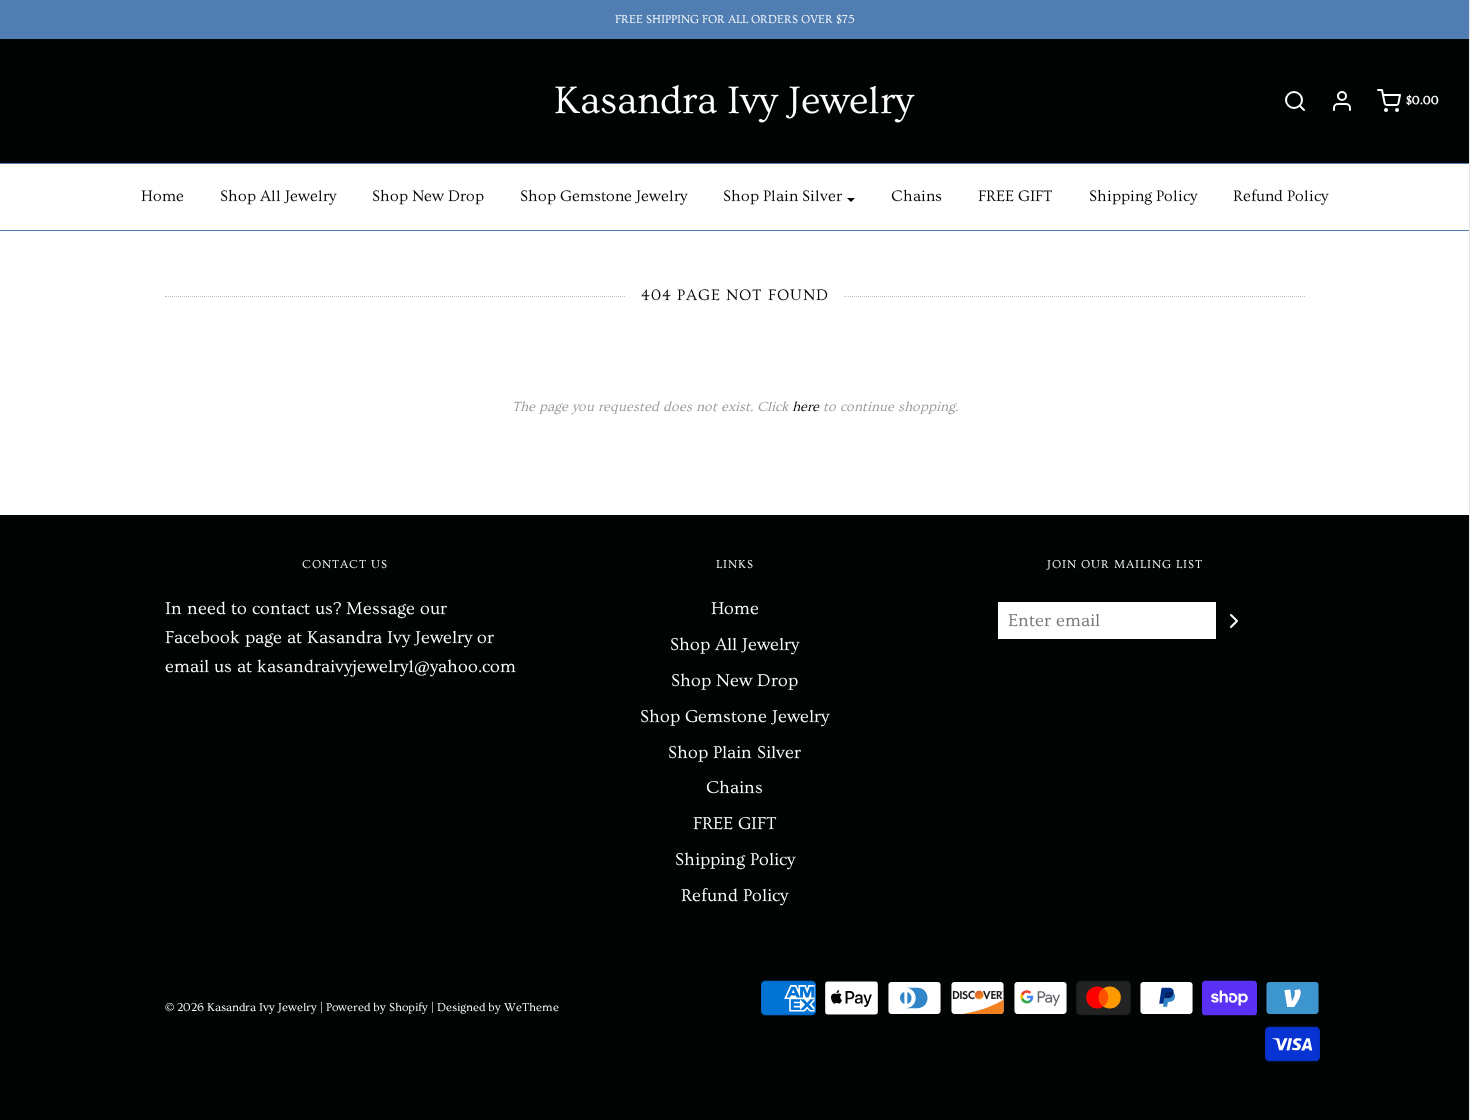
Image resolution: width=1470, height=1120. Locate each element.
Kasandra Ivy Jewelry (734, 101)
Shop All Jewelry (278, 196)
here (805, 407)
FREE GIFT (1015, 196)
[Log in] (1332, 101)
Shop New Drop (428, 196)
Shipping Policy (1143, 196)
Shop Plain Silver (734, 752)
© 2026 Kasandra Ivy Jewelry (241, 1007)
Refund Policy (1280, 196)
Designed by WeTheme (498, 1007)
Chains (916, 196)
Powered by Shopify (377, 1007)
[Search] (1285, 101)
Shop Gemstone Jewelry (603, 196)
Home (162, 196)
